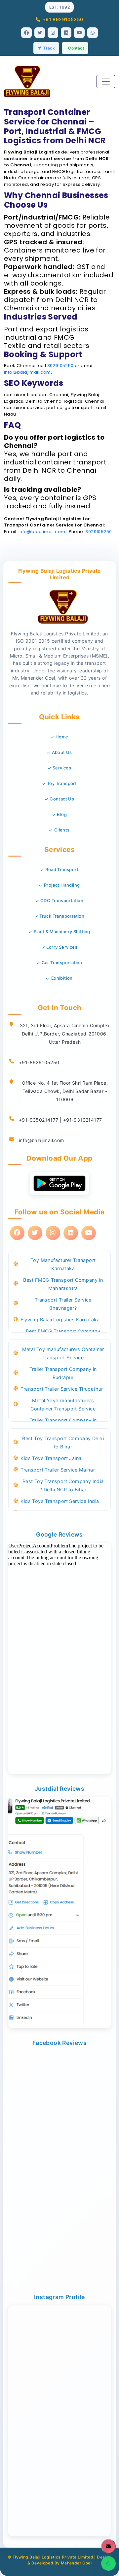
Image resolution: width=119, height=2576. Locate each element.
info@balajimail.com (27, 372)
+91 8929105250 (63, 19)
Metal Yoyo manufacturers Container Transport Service (63, 1405)
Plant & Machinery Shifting (62, 932)
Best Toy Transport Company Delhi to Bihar (63, 1442)
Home (62, 737)
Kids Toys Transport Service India (60, 1501)
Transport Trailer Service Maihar (58, 1470)
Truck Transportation (62, 916)
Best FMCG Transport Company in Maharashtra (63, 1284)
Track (49, 48)
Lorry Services (62, 947)
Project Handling (62, 885)
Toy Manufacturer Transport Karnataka (63, 1264)
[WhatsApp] (108, 2563)
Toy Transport (62, 783)
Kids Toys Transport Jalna (51, 1458)
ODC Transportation (62, 900)
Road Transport (62, 869)
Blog (62, 814)
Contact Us (62, 799)
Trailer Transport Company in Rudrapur (63, 1373)
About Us (62, 752)
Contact (76, 48)
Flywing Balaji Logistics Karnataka (60, 1320)
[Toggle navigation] (106, 82)
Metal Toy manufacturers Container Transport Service (63, 1353)
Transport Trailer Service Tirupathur (62, 1389)
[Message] (108, 2546)
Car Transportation (62, 963)
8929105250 (60, 366)
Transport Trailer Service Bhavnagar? (63, 1304)
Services (62, 768)
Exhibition (62, 978)
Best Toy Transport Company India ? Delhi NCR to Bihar (63, 1485)
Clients (62, 830)
